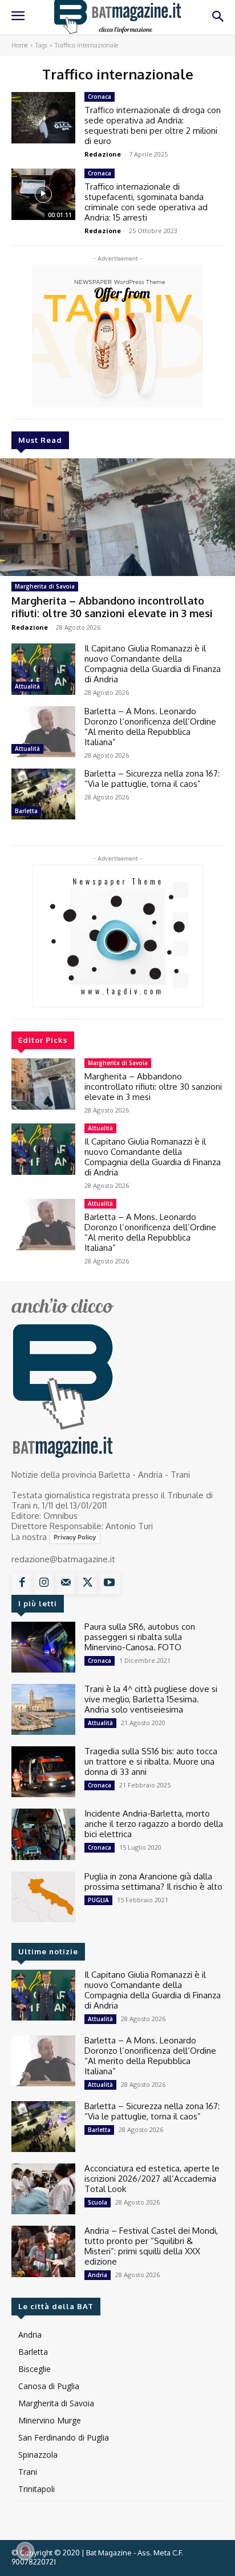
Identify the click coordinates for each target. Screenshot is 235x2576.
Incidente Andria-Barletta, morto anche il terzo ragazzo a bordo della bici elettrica (154, 1824)
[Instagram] (44, 1583)
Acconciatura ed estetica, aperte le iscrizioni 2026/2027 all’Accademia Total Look (152, 2179)
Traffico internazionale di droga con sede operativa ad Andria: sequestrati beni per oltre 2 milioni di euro (153, 125)
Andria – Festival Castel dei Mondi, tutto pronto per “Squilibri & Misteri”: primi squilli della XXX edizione (151, 2246)
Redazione (30, 627)
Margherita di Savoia (45, 586)
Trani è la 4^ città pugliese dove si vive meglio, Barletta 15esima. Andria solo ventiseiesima (151, 1699)
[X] (87, 1583)
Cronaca (100, 97)
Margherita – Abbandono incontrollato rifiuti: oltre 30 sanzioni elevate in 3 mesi (112, 607)
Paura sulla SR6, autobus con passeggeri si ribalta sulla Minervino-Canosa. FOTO (140, 1637)
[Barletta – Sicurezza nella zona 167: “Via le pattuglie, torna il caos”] (43, 794)
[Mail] (66, 1583)
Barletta (26, 811)
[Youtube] (109, 1583)
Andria (98, 2275)
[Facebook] (22, 1583)
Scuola (98, 2202)
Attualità (27, 686)
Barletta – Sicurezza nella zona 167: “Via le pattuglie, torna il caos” (152, 779)
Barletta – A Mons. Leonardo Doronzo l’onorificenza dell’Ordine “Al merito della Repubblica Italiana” (150, 727)
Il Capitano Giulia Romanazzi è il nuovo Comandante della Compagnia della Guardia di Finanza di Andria (153, 664)
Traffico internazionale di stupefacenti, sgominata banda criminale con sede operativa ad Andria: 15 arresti (146, 202)
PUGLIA (98, 1900)
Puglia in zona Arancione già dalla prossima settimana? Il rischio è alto (153, 1881)
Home (20, 45)
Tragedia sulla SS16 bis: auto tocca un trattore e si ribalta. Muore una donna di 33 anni (151, 1761)
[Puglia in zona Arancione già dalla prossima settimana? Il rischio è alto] (43, 1897)
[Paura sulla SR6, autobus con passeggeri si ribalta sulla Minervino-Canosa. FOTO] (43, 1647)
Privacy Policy (75, 1537)
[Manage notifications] (25, 2551)
